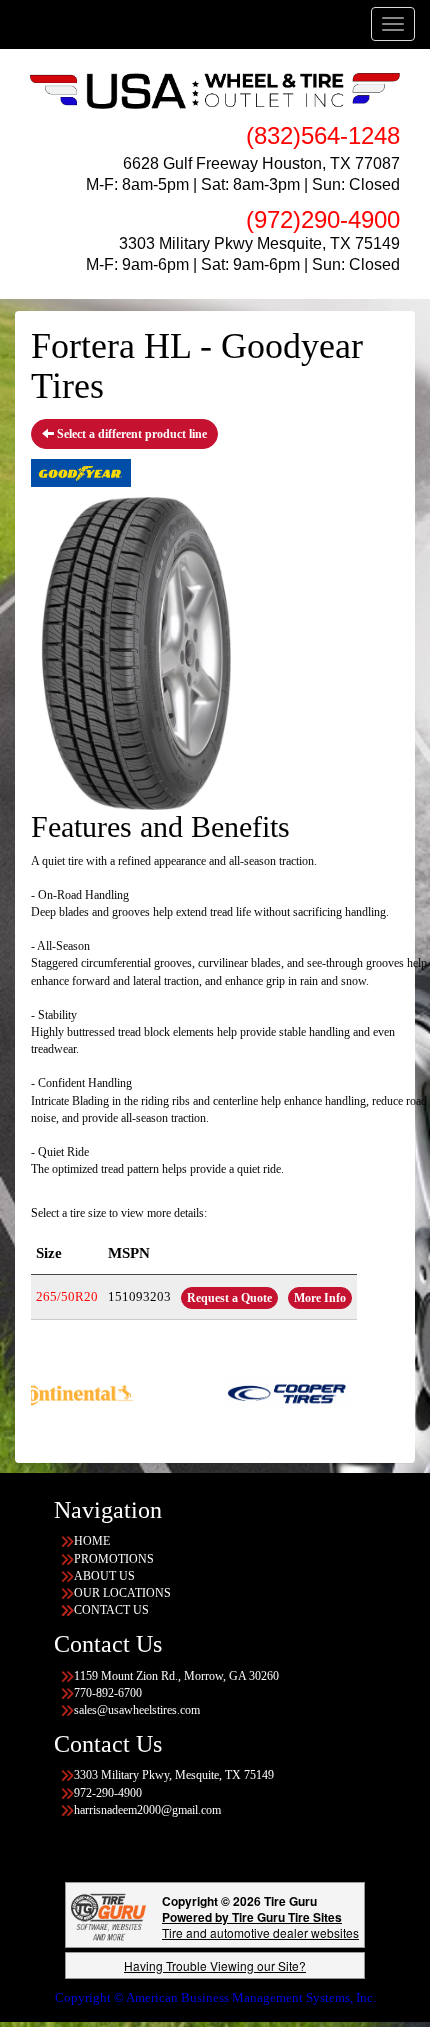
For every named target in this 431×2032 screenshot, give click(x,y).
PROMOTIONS (114, 1559)
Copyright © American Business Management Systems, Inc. (215, 1997)
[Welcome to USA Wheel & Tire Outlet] (215, 90)
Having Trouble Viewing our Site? (215, 1965)
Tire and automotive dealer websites (260, 1924)
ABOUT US (104, 1576)
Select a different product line (130, 434)
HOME (92, 1541)
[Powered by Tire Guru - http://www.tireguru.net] (108, 1915)
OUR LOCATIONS (122, 1593)
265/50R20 (67, 1296)
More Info (320, 1298)
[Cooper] (270, 1392)
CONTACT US (111, 1610)
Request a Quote (229, 1298)
